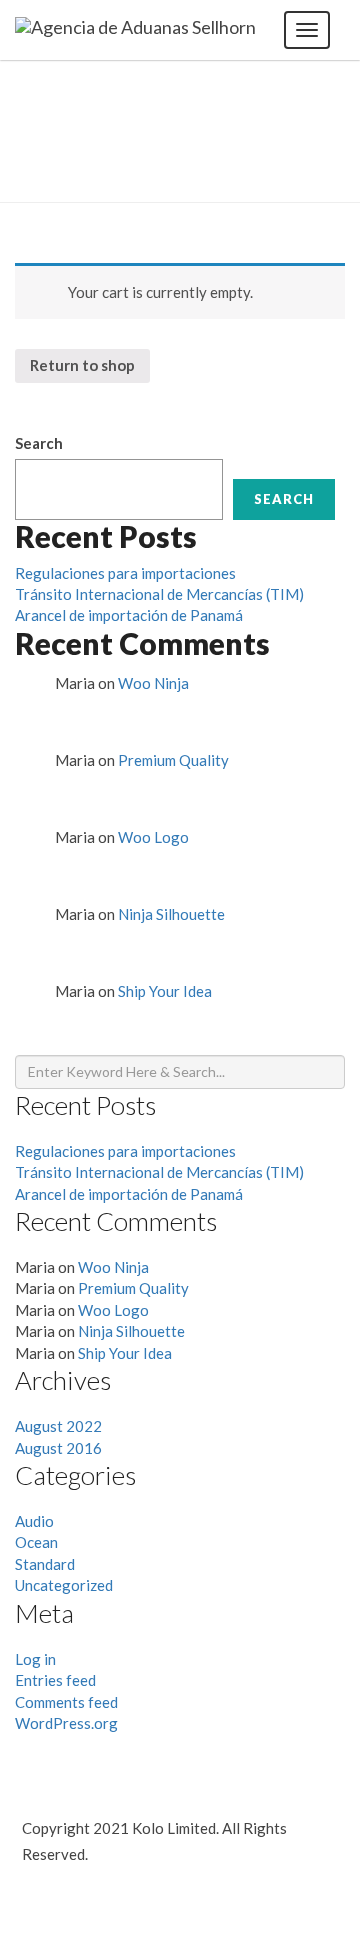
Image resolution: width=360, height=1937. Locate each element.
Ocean (36, 1542)
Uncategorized (64, 1585)
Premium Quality (173, 760)
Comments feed (66, 1702)
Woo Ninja (153, 683)
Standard (45, 1564)
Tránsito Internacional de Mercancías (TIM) (159, 594)
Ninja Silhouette (171, 914)
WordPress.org (66, 1723)
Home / (288, 147)
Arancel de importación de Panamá (129, 615)
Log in (35, 1659)
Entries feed (55, 1680)
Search (39, 443)
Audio (34, 1521)
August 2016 (58, 1448)
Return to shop (82, 365)
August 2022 (58, 1426)
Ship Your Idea (165, 991)
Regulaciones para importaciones (125, 573)
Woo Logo (153, 837)
